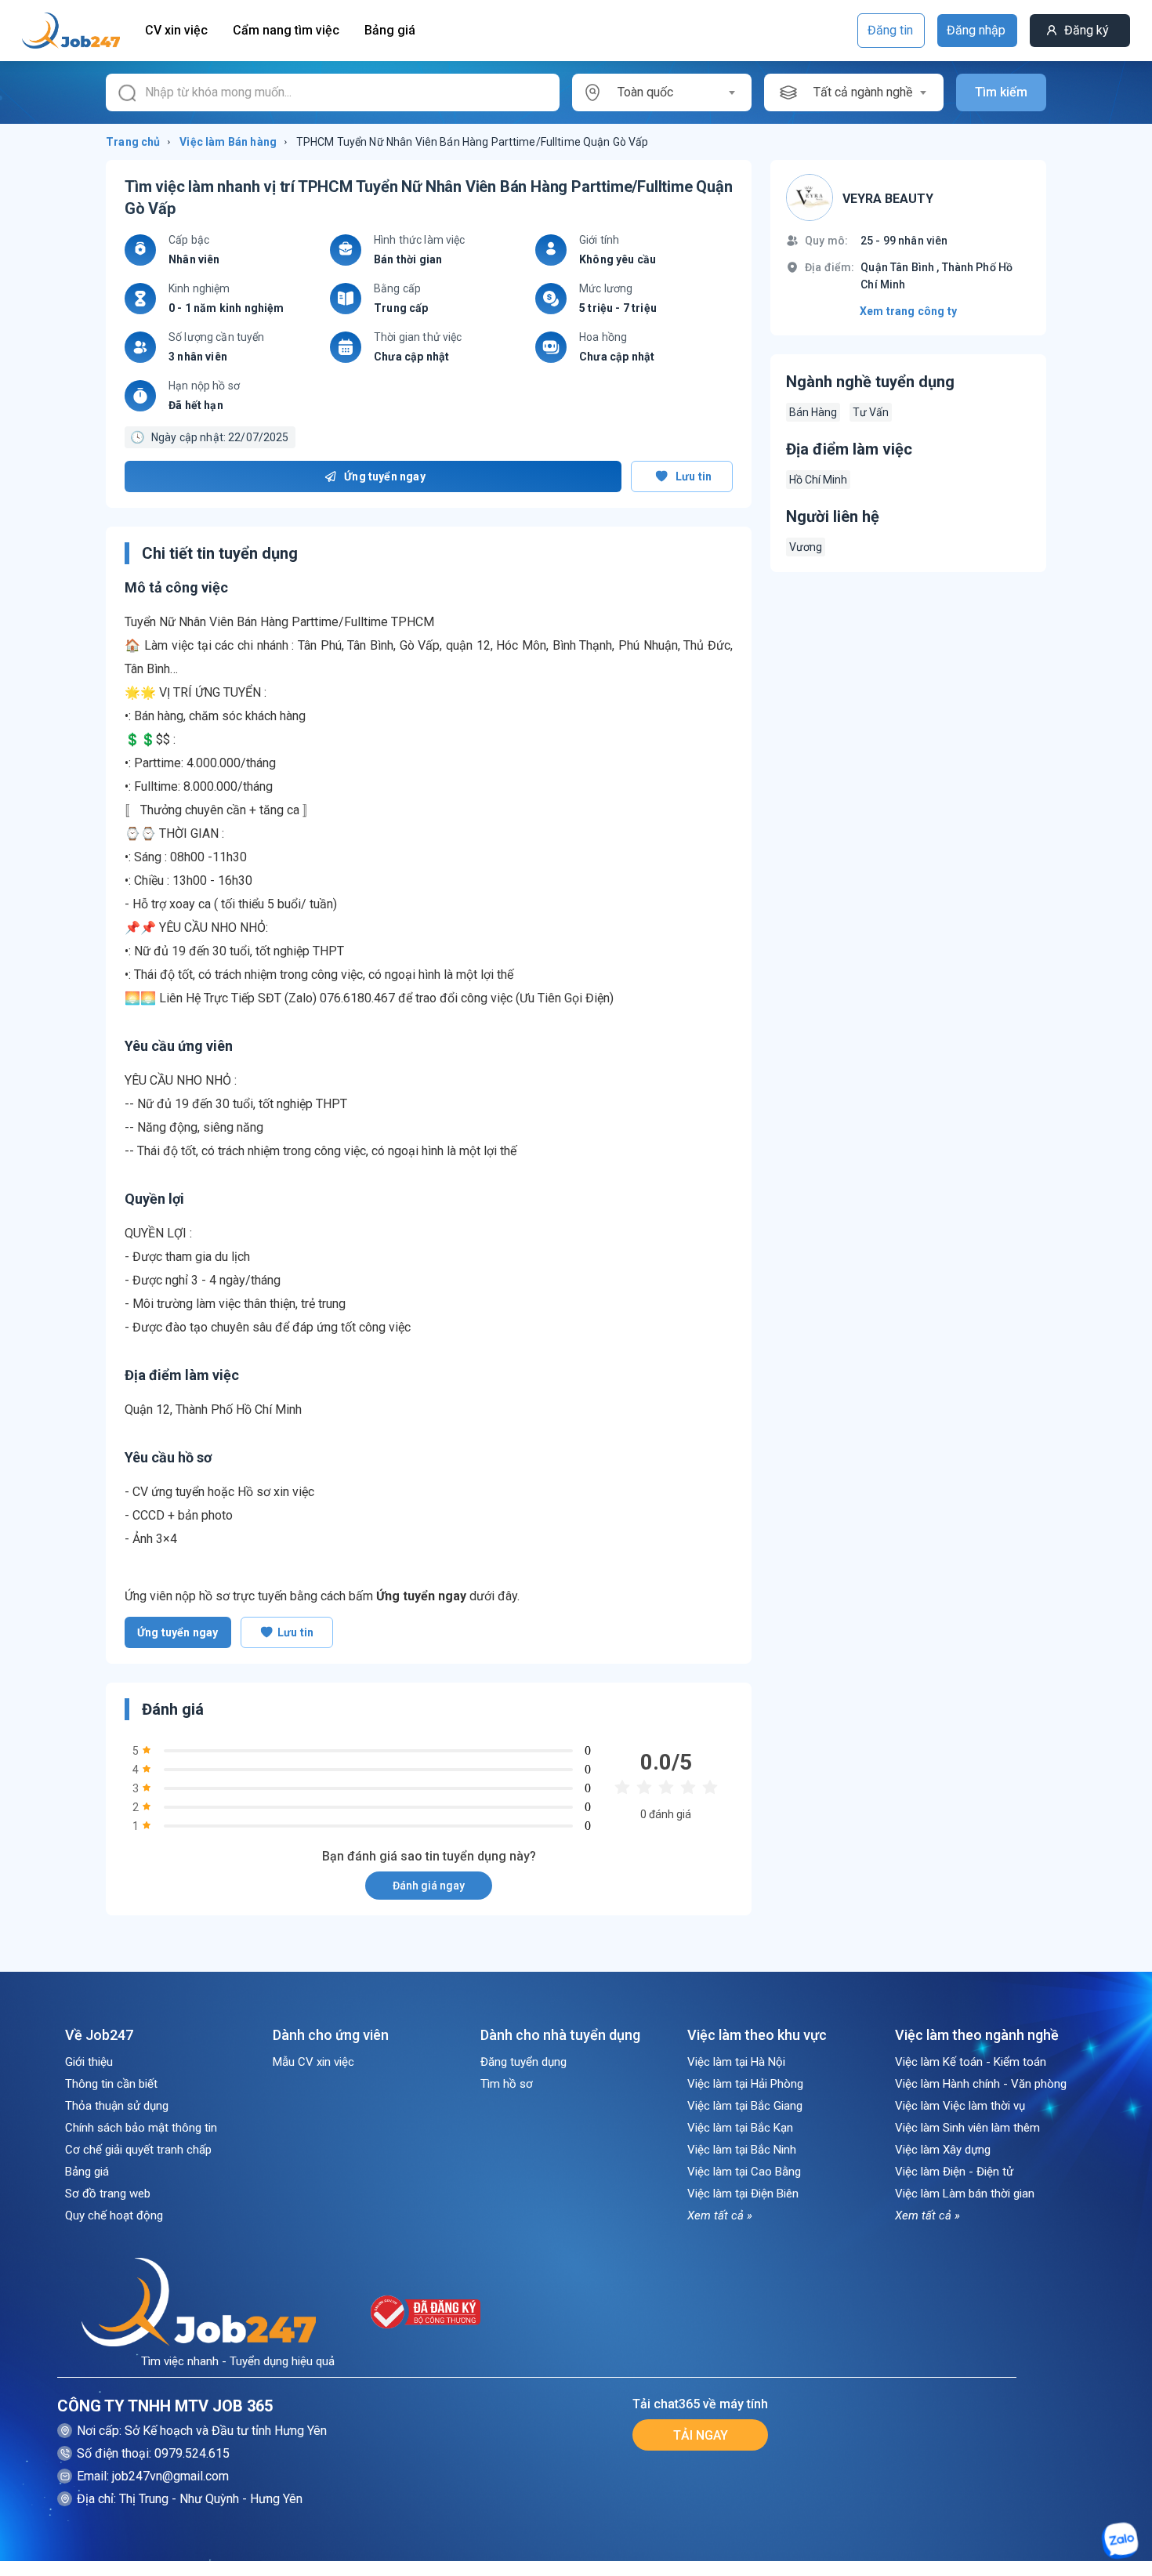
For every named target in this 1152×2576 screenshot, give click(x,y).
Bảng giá (390, 30)
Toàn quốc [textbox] (645, 92)
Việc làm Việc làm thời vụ (960, 2106)
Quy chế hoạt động (114, 2216)
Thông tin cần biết (111, 2084)
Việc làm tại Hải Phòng (745, 2084)
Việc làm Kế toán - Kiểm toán (971, 2062)
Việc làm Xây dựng (943, 2150)
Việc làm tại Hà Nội (736, 2062)
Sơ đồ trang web (108, 2194)
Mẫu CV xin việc (313, 2062)
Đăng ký (1087, 30)
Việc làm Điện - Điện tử (954, 2172)
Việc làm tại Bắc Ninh (742, 2150)
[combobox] (676, 92)
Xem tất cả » (720, 2216)
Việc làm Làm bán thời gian (965, 2194)
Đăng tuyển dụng (523, 2062)
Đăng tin (890, 30)
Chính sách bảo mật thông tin (141, 2128)
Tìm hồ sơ (507, 2084)
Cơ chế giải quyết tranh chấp (138, 2150)
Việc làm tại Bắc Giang (745, 2106)
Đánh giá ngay (429, 1886)
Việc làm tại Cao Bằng (744, 2172)
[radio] (622, 1788)
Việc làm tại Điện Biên (743, 2194)
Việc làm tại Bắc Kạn (740, 2128)
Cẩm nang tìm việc (286, 30)
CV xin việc (176, 30)
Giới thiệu (89, 2062)
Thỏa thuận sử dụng (117, 2106)
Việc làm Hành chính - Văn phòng (981, 2084)
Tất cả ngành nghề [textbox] (863, 92)
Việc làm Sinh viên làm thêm (967, 2128)
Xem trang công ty (908, 311)
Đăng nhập (976, 30)
